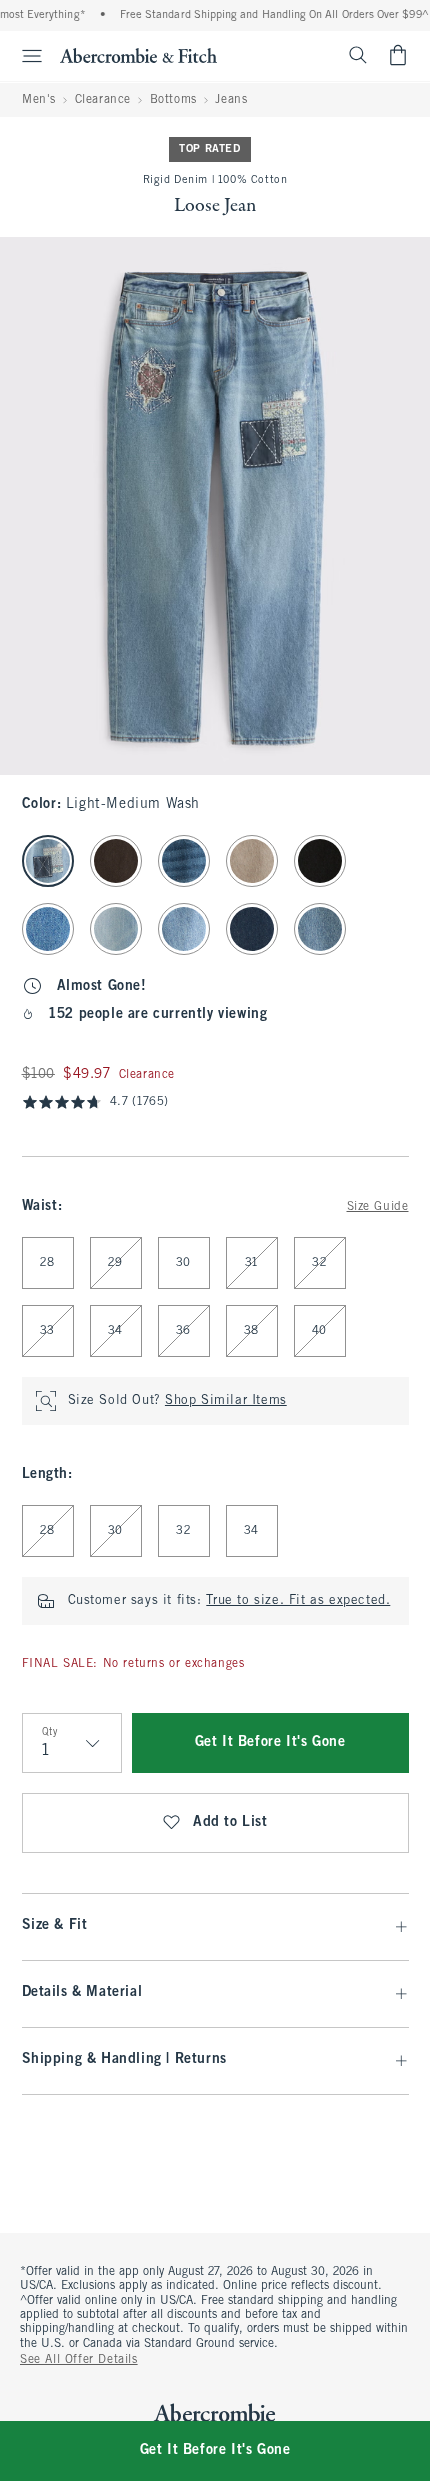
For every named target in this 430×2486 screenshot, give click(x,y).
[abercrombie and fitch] (138, 55)
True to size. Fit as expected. (298, 1601)
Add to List (230, 1822)
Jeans (231, 100)
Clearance (103, 100)
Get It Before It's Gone (270, 1742)
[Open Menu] (24, 56)
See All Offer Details (79, 2360)
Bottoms (173, 100)
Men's (39, 100)
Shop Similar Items (226, 1401)
